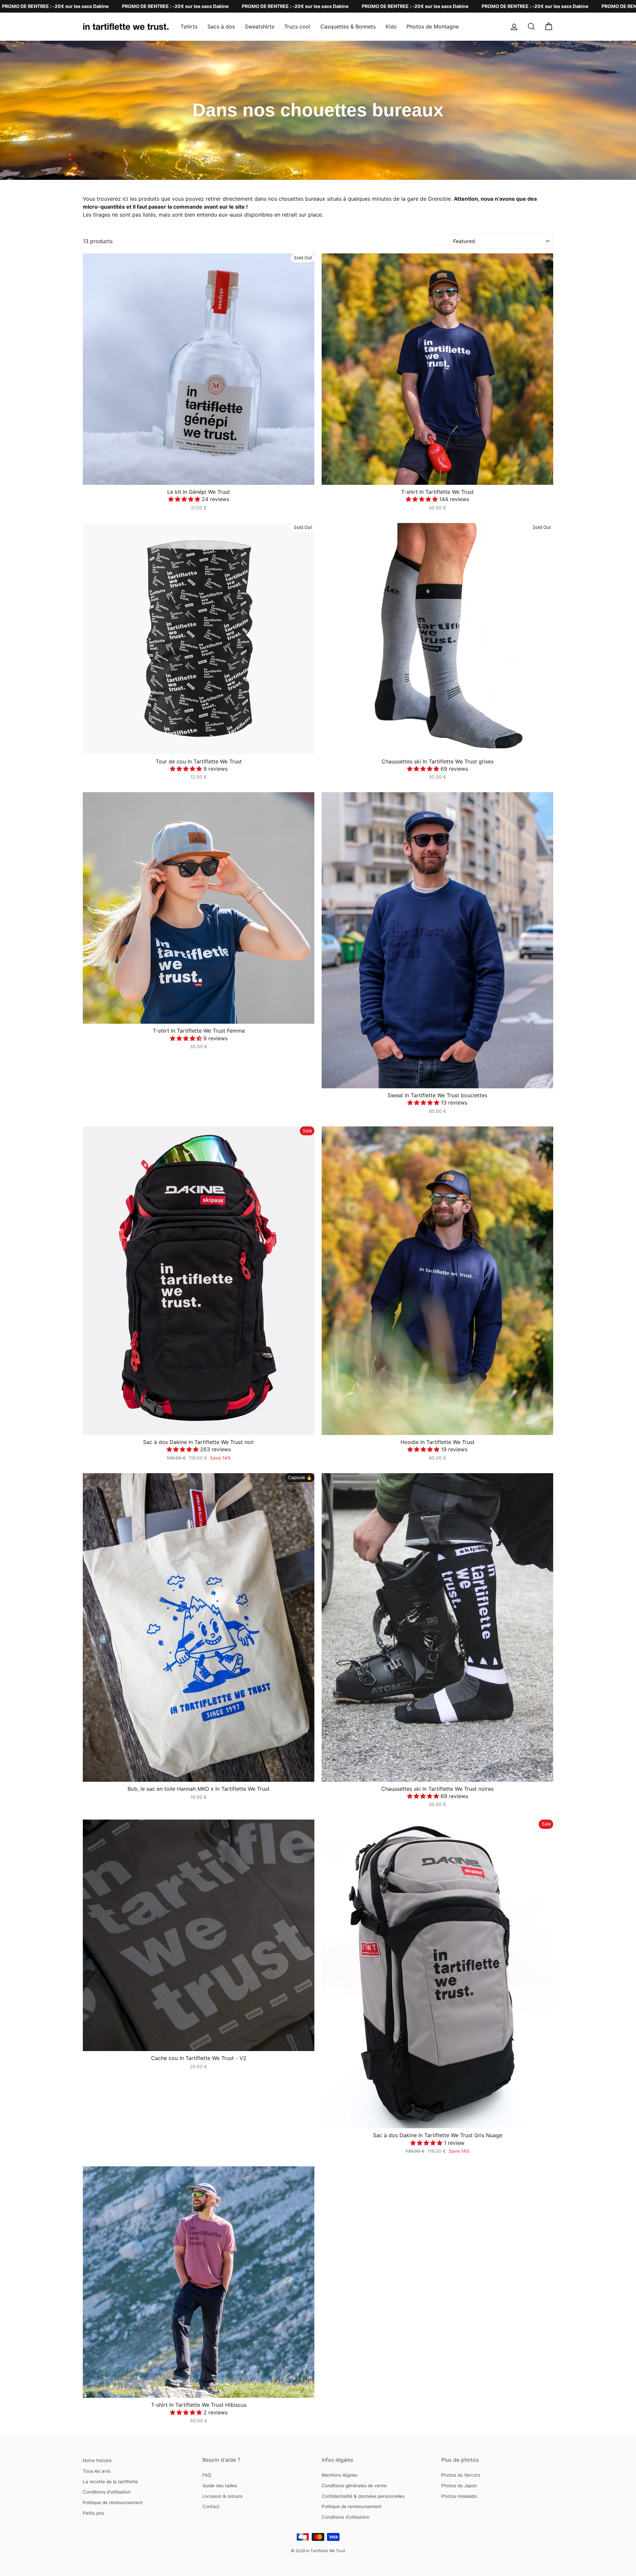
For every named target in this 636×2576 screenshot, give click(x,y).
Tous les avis (97, 2471)
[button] (185, 499)
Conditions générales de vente (354, 2486)
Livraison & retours (222, 2496)
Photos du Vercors (461, 2475)
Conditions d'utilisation (107, 2492)
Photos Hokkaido (459, 2496)
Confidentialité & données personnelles (363, 2496)
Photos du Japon (459, 2486)
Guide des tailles (220, 2486)
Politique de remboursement (113, 2502)
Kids (391, 26)
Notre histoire (97, 2460)
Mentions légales (340, 2475)
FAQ (207, 2475)
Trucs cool (297, 26)
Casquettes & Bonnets (348, 26)
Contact (211, 2506)
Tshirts (189, 26)
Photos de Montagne (433, 26)
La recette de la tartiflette (110, 2482)
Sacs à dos (221, 26)
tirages (102, 215)
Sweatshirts (260, 26)
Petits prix (93, 2513)
